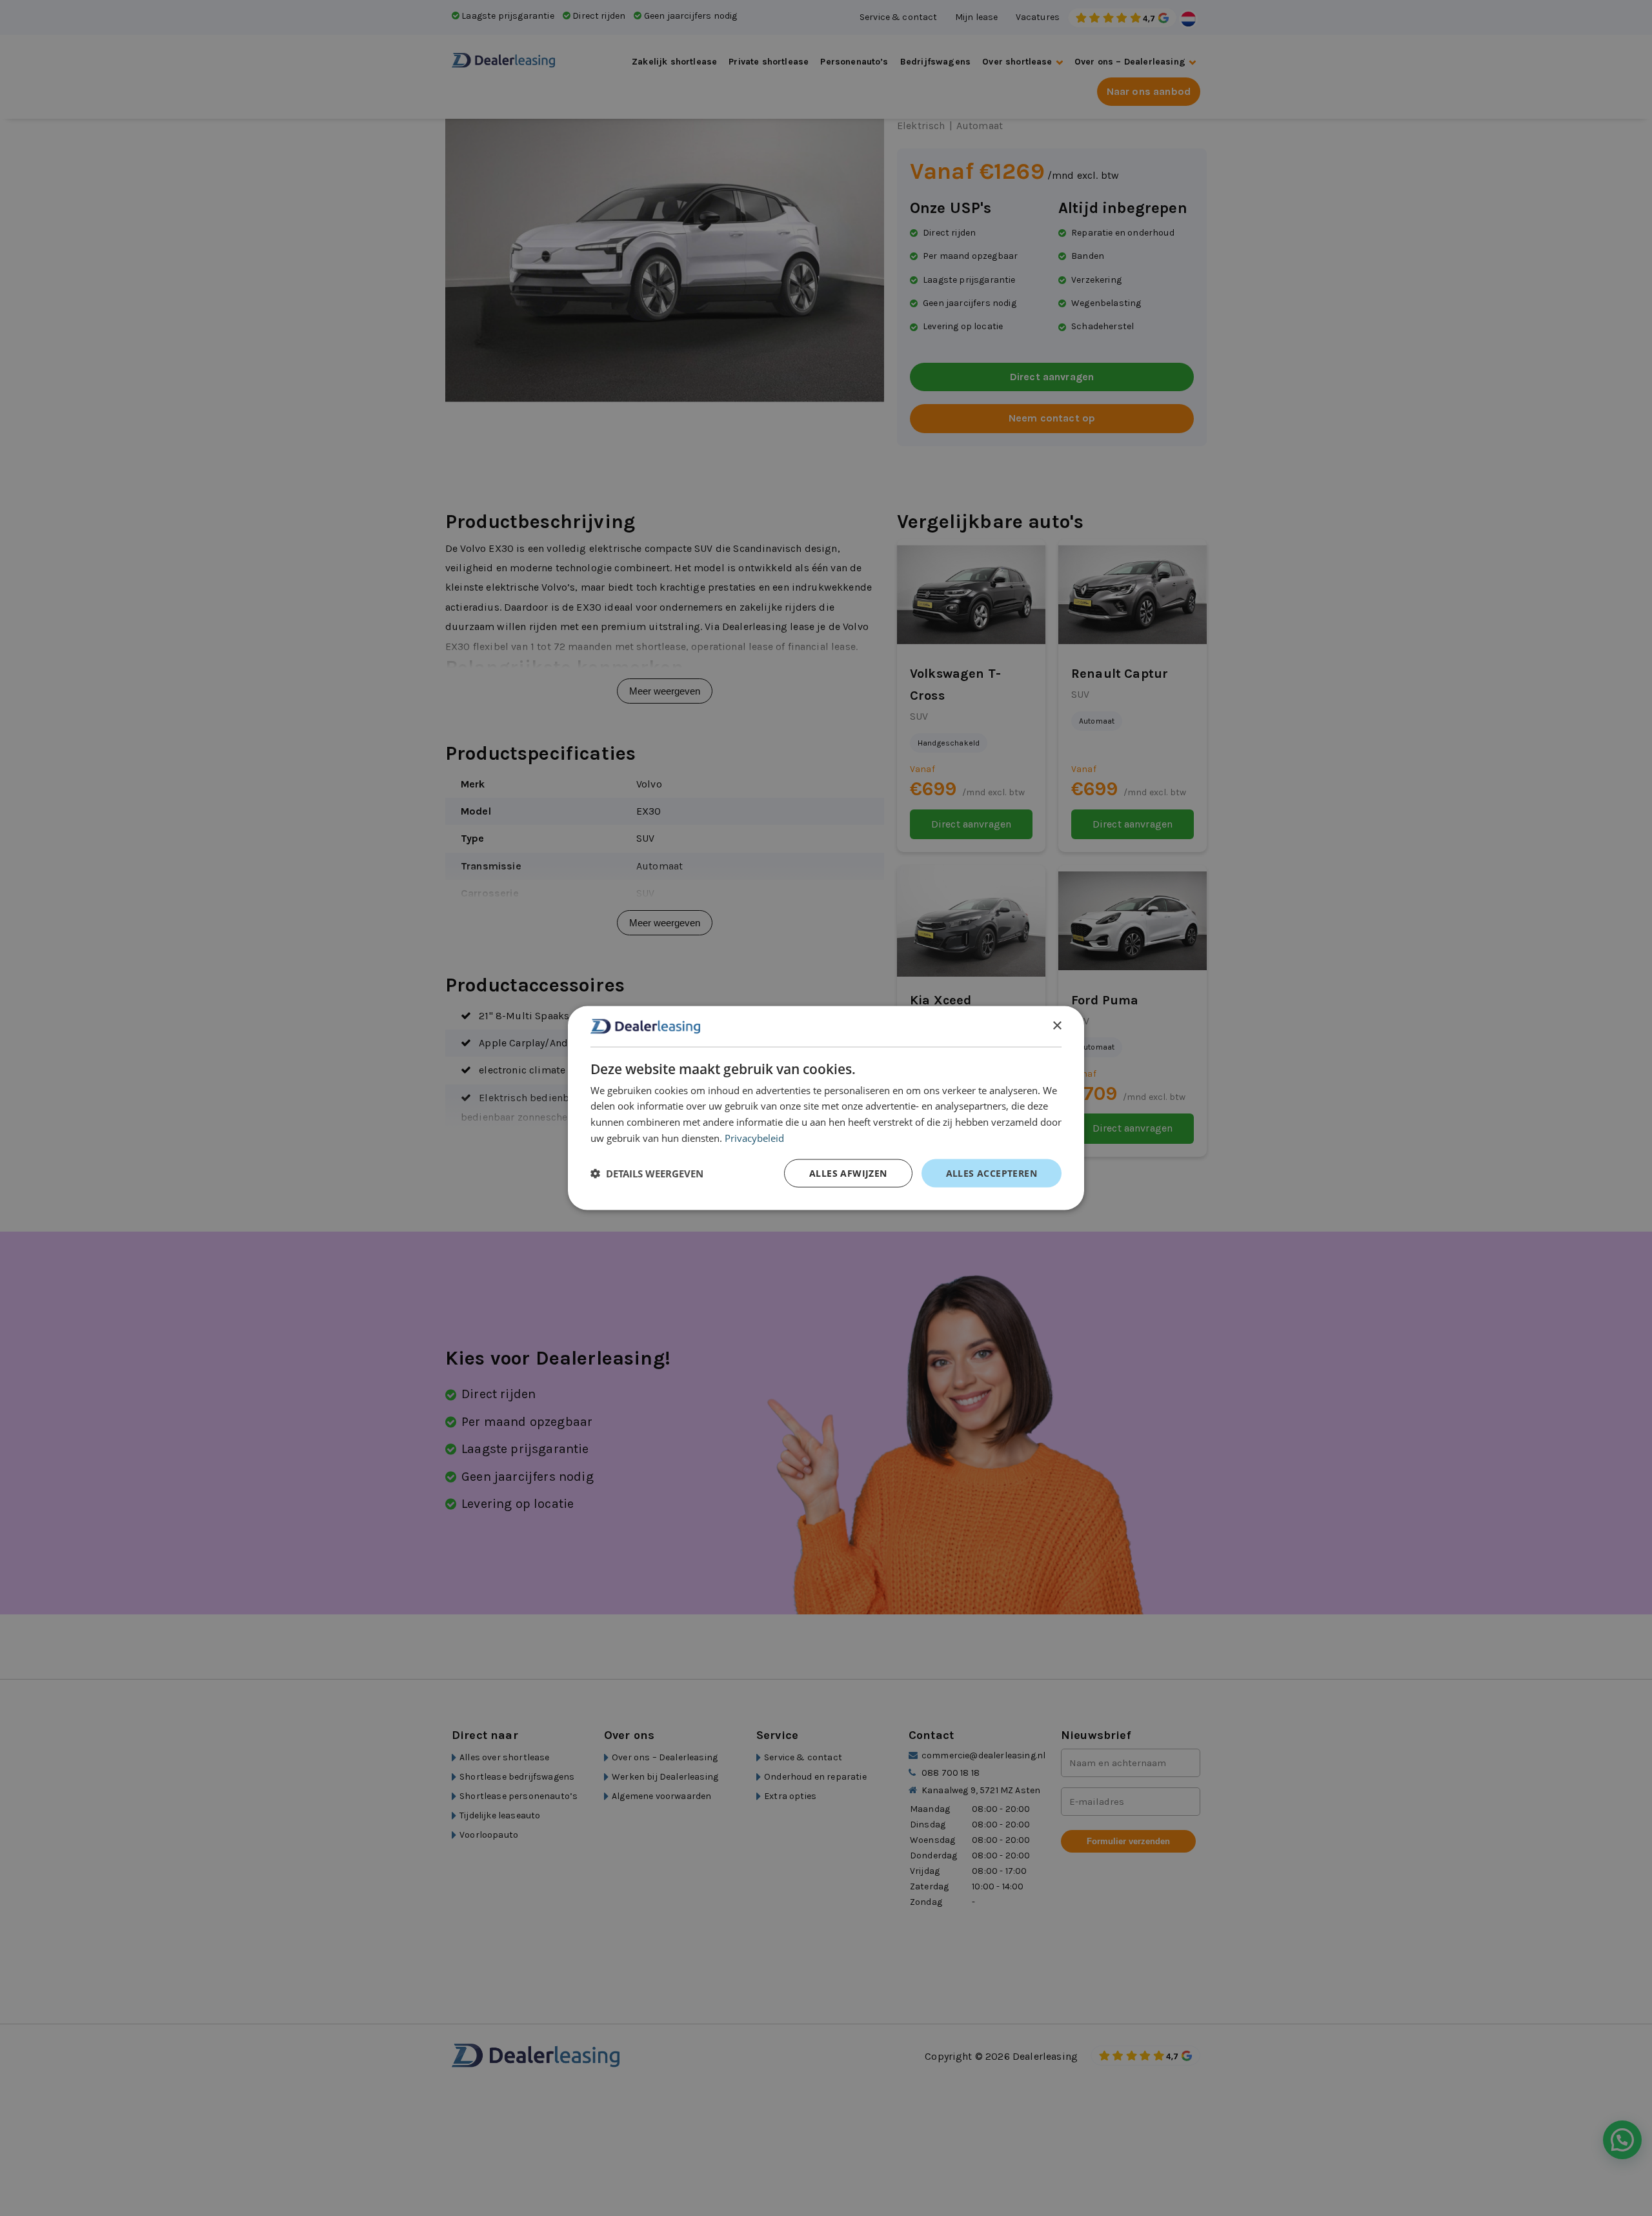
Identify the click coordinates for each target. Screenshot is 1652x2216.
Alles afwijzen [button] (848, 1173)
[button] (647, 1173)
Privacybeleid (754, 1137)
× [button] (1057, 1025)
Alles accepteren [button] (992, 1173)
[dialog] (826, 1108)
